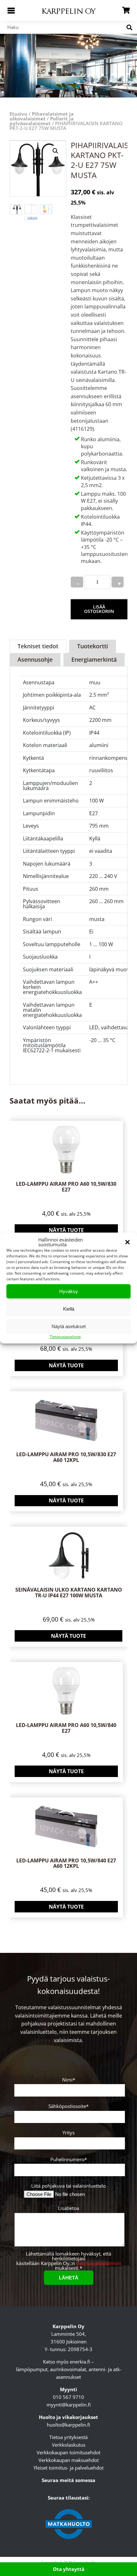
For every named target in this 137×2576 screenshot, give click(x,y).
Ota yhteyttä (69, 2569)
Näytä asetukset (69, 1326)
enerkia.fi (80, 2361)
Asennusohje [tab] (35, 659)
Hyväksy (69, 1291)
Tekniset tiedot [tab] (38, 646)
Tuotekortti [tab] (93, 646)
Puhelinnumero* (69, 2160)
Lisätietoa (68, 2209)
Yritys (68, 2133)
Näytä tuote (66, 1230)
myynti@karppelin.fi (69, 2404)
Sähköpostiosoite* (68, 2107)
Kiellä (69, 1309)
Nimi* (69, 2080)
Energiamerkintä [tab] (94, 659)
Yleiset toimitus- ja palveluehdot (68, 2467)
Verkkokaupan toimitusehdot (68, 2452)
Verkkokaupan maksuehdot (69, 2460)
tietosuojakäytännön (99, 2263)
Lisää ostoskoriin (99, 609)
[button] (127, 1242)
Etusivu (18, 114)
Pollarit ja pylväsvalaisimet (42, 121)
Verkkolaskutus (69, 2444)
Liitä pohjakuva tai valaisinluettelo (68, 2186)
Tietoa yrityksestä (68, 2437)
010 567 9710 (68, 2397)
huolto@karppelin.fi (68, 2424)
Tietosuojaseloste (65, 1337)
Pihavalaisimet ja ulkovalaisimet (42, 116)
